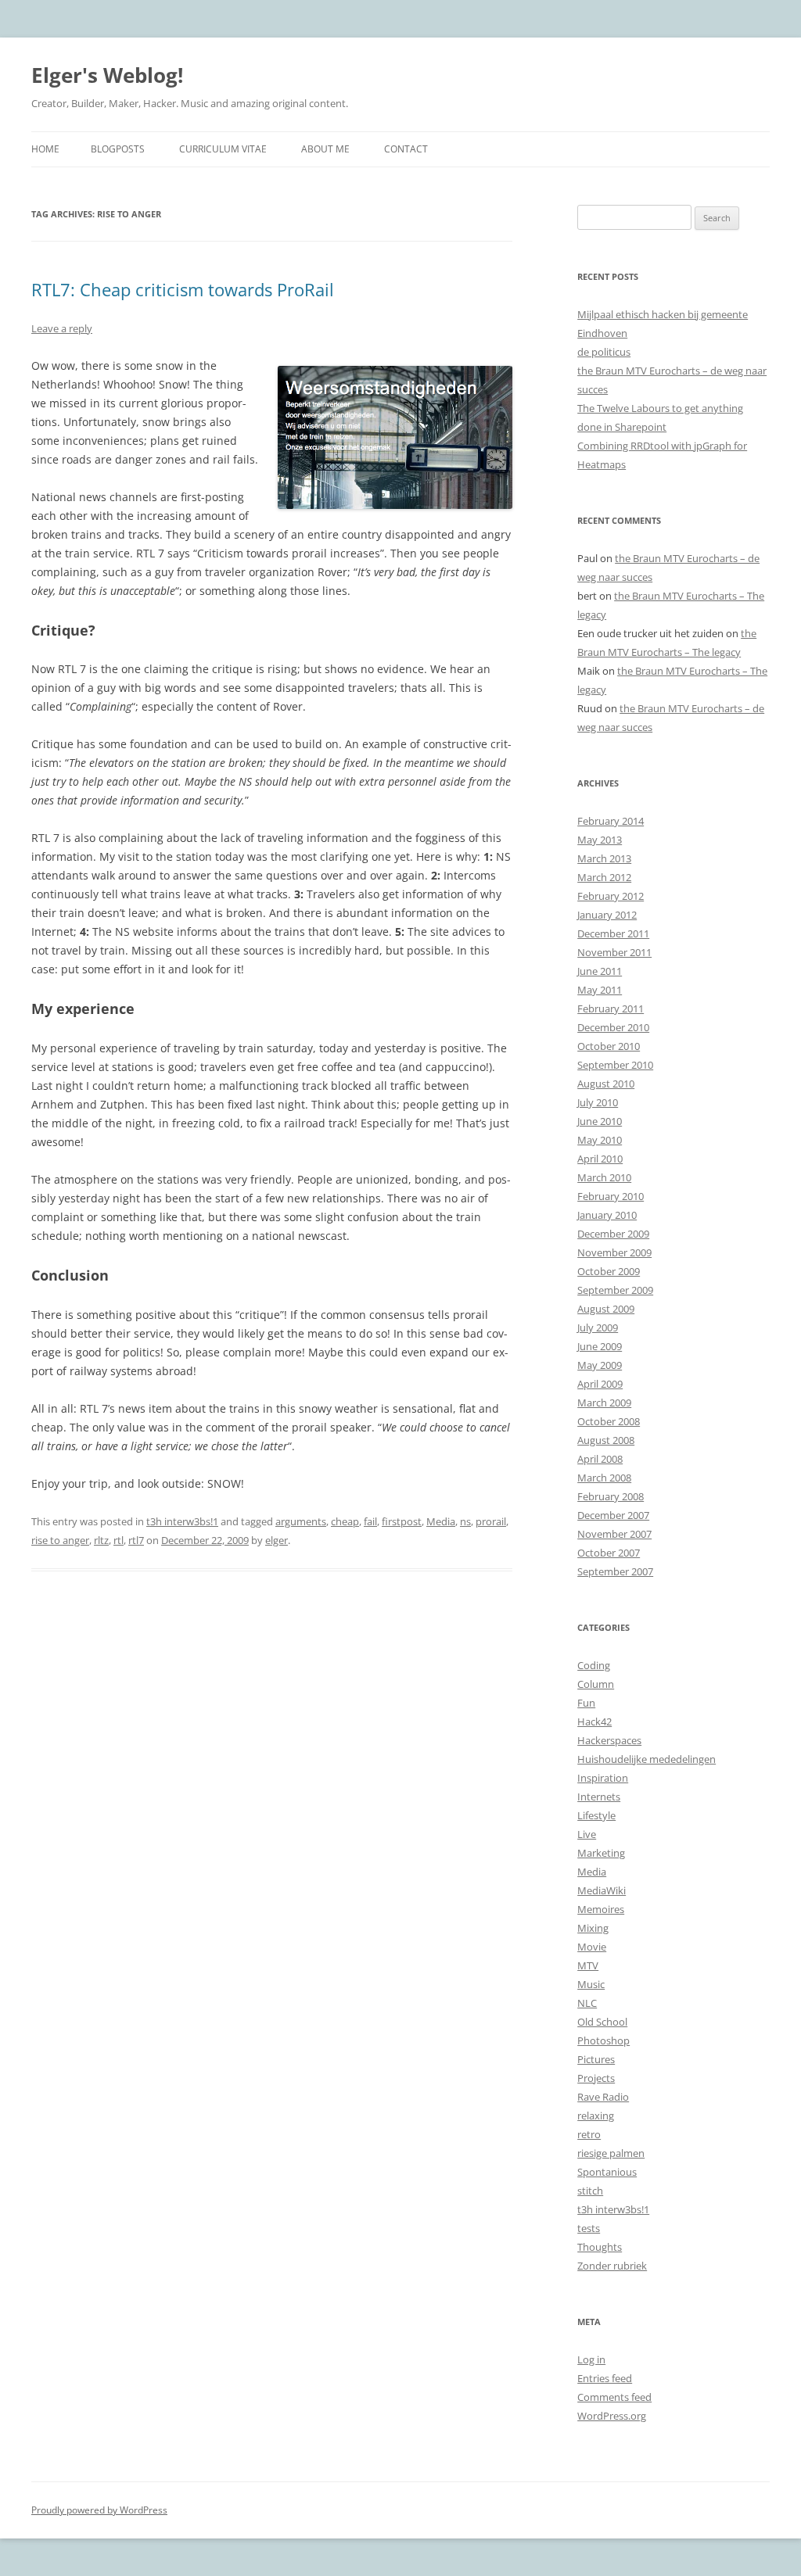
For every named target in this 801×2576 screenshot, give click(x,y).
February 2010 (611, 1196)
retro (589, 2134)
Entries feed (605, 2378)
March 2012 (604, 877)
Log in (591, 2359)
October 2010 (609, 1046)
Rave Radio (603, 2097)
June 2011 (600, 971)
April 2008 (600, 1459)
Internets (599, 1797)
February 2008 (611, 1496)
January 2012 (607, 915)
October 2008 (609, 1421)
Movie (592, 1947)
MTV (588, 1965)
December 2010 (613, 1027)
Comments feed (614, 2397)
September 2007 (615, 1571)
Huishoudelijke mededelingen (647, 1759)
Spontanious (607, 2172)
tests (589, 2228)
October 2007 (609, 1553)
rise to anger (60, 1540)
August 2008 (606, 1440)
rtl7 (136, 1540)
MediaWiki (602, 1890)
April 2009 (600, 1384)
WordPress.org (612, 2416)
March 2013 (604, 858)
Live (587, 1834)
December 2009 (613, 1234)
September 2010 (615, 1065)
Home (45, 149)
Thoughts (600, 2247)
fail (370, 1521)
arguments (301, 1521)
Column (596, 1684)
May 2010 (600, 1140)
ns (465, 1521)
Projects (596, 2078)
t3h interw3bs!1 (182, 1521)
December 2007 (613, 1515)
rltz (101, 1540)
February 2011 (611, 1009)
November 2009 (614, 1252)
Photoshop (603, 2040)
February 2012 (611, 896)
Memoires (601, 1909)
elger (277, 1540)
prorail (491, 1521)
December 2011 (613, 933)
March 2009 (604, 1403)
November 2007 (614, 1534)
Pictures (596, 2059)
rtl (119, 1540)
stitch (590, 2191)
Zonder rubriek (612, 2266)
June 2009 (600, 1346)
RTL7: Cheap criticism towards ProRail (183, 289)
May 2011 (600, 990)
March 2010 (604, 1177)
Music (591, 1984)
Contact (406, 149)
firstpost (402, 1521)
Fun (586, 1703)
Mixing (593, 1928)
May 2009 (600, 1365)
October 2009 (609, 1271)
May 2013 (600, 840)
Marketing (601, 1853)
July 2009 (598, 1327)
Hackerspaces (609, 1740)
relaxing (596, 2116)
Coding (594, 1665)
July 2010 (598, 1102)
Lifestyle (596, 1815)
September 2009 (615, 1290)
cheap (345, 1521)
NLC (587, 2003)
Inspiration (603, 1778)
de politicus (604, 352)
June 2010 (600, 1121)
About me (325, 149)
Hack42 (594, 1722)
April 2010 (600, 1159)
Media (441, 1521)
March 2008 (604, 1478)
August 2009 (606, 1309)
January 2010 (607, 1215)
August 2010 (606, 1084)
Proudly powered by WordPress (99, 2510)
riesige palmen (611, 2153)
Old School (602, 2022)
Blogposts (118, 149)
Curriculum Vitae (223, 149)
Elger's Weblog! (107, 75)
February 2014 (611, 821)
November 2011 (614, 952)
